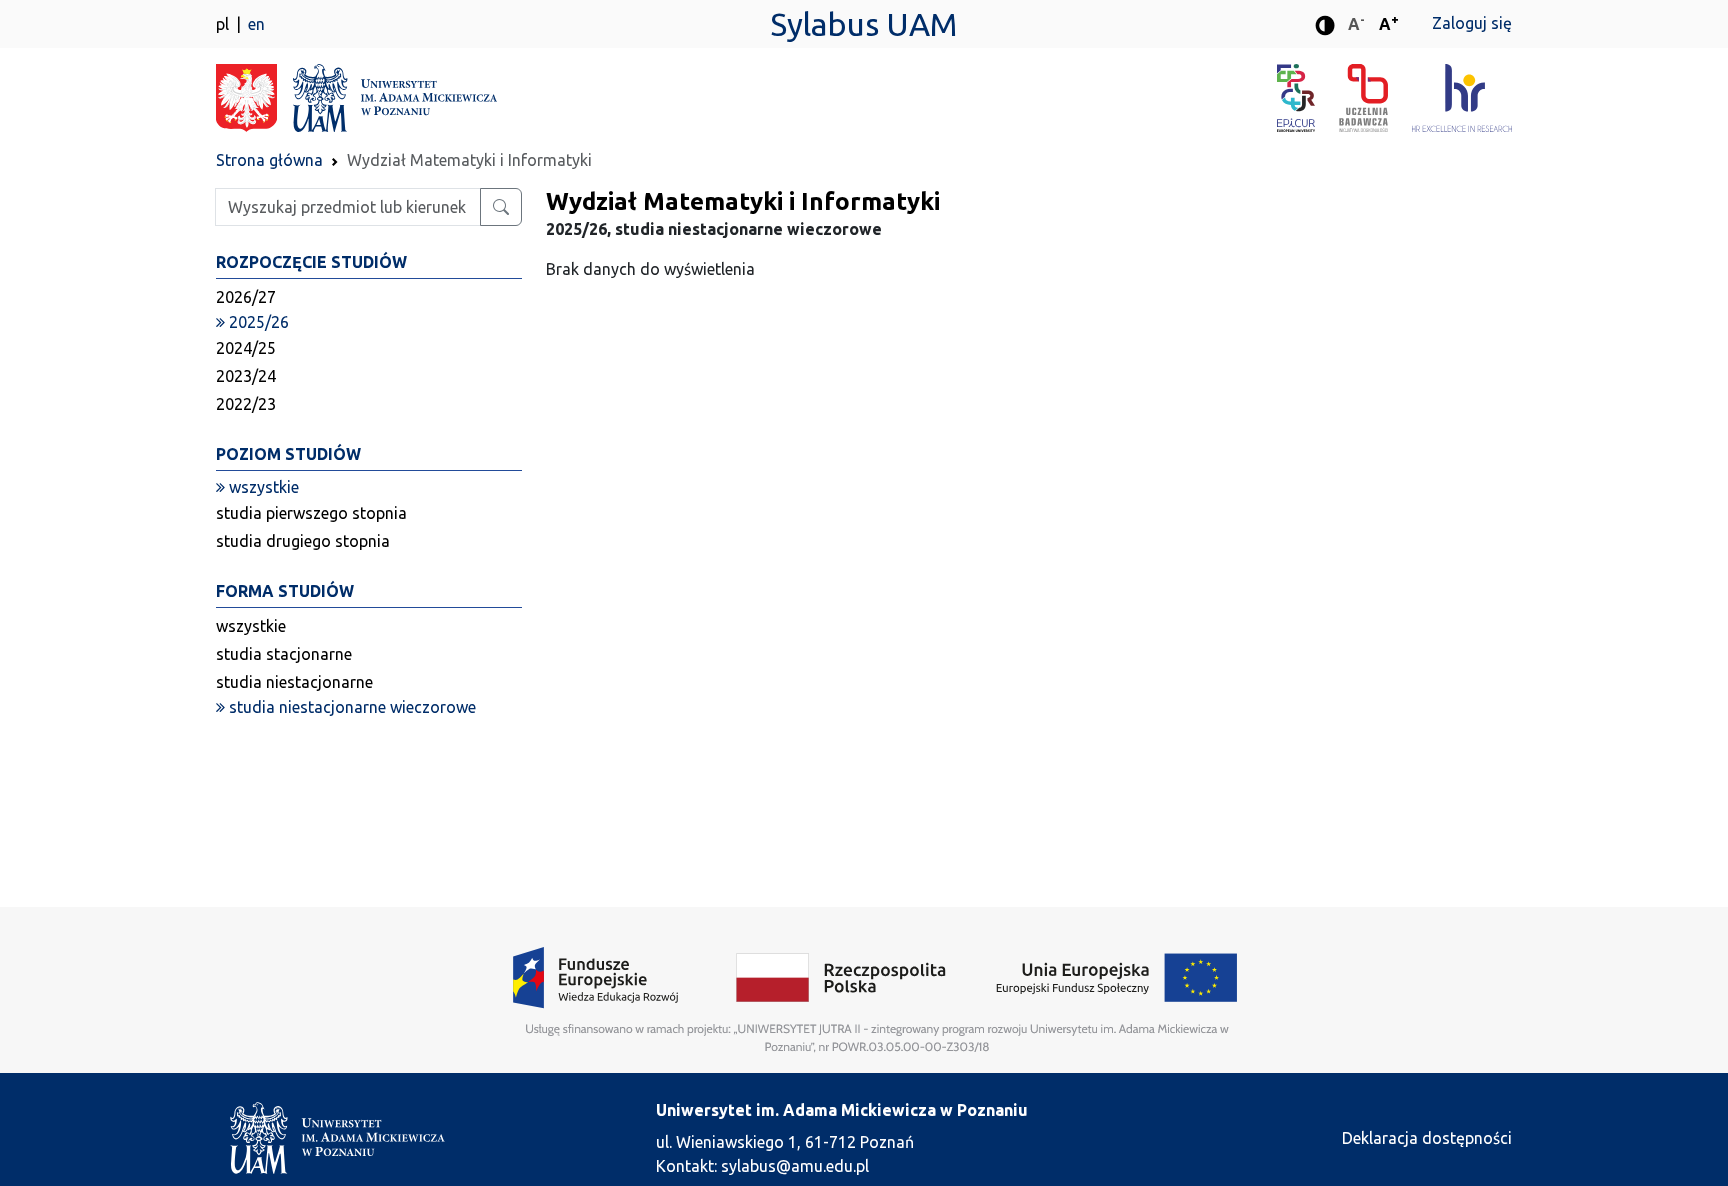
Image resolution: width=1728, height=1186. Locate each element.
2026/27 (246, 297)
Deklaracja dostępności (1427, 1138)
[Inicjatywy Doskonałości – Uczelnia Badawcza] (1375, 98)
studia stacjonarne (284, 654)
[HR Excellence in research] (1462, 98)
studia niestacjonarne (294, 682)
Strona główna (269, 160)
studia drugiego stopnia (303, 541)
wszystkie (251, 626)
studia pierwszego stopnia (311, 513)
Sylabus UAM (864, 24)
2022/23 (246, 404)
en (256, 24)
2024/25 (246, 348)
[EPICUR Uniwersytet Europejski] (1308, 98)
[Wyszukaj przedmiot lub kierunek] (501, 207)
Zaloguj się (1472, 23)
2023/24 (246, 376)
